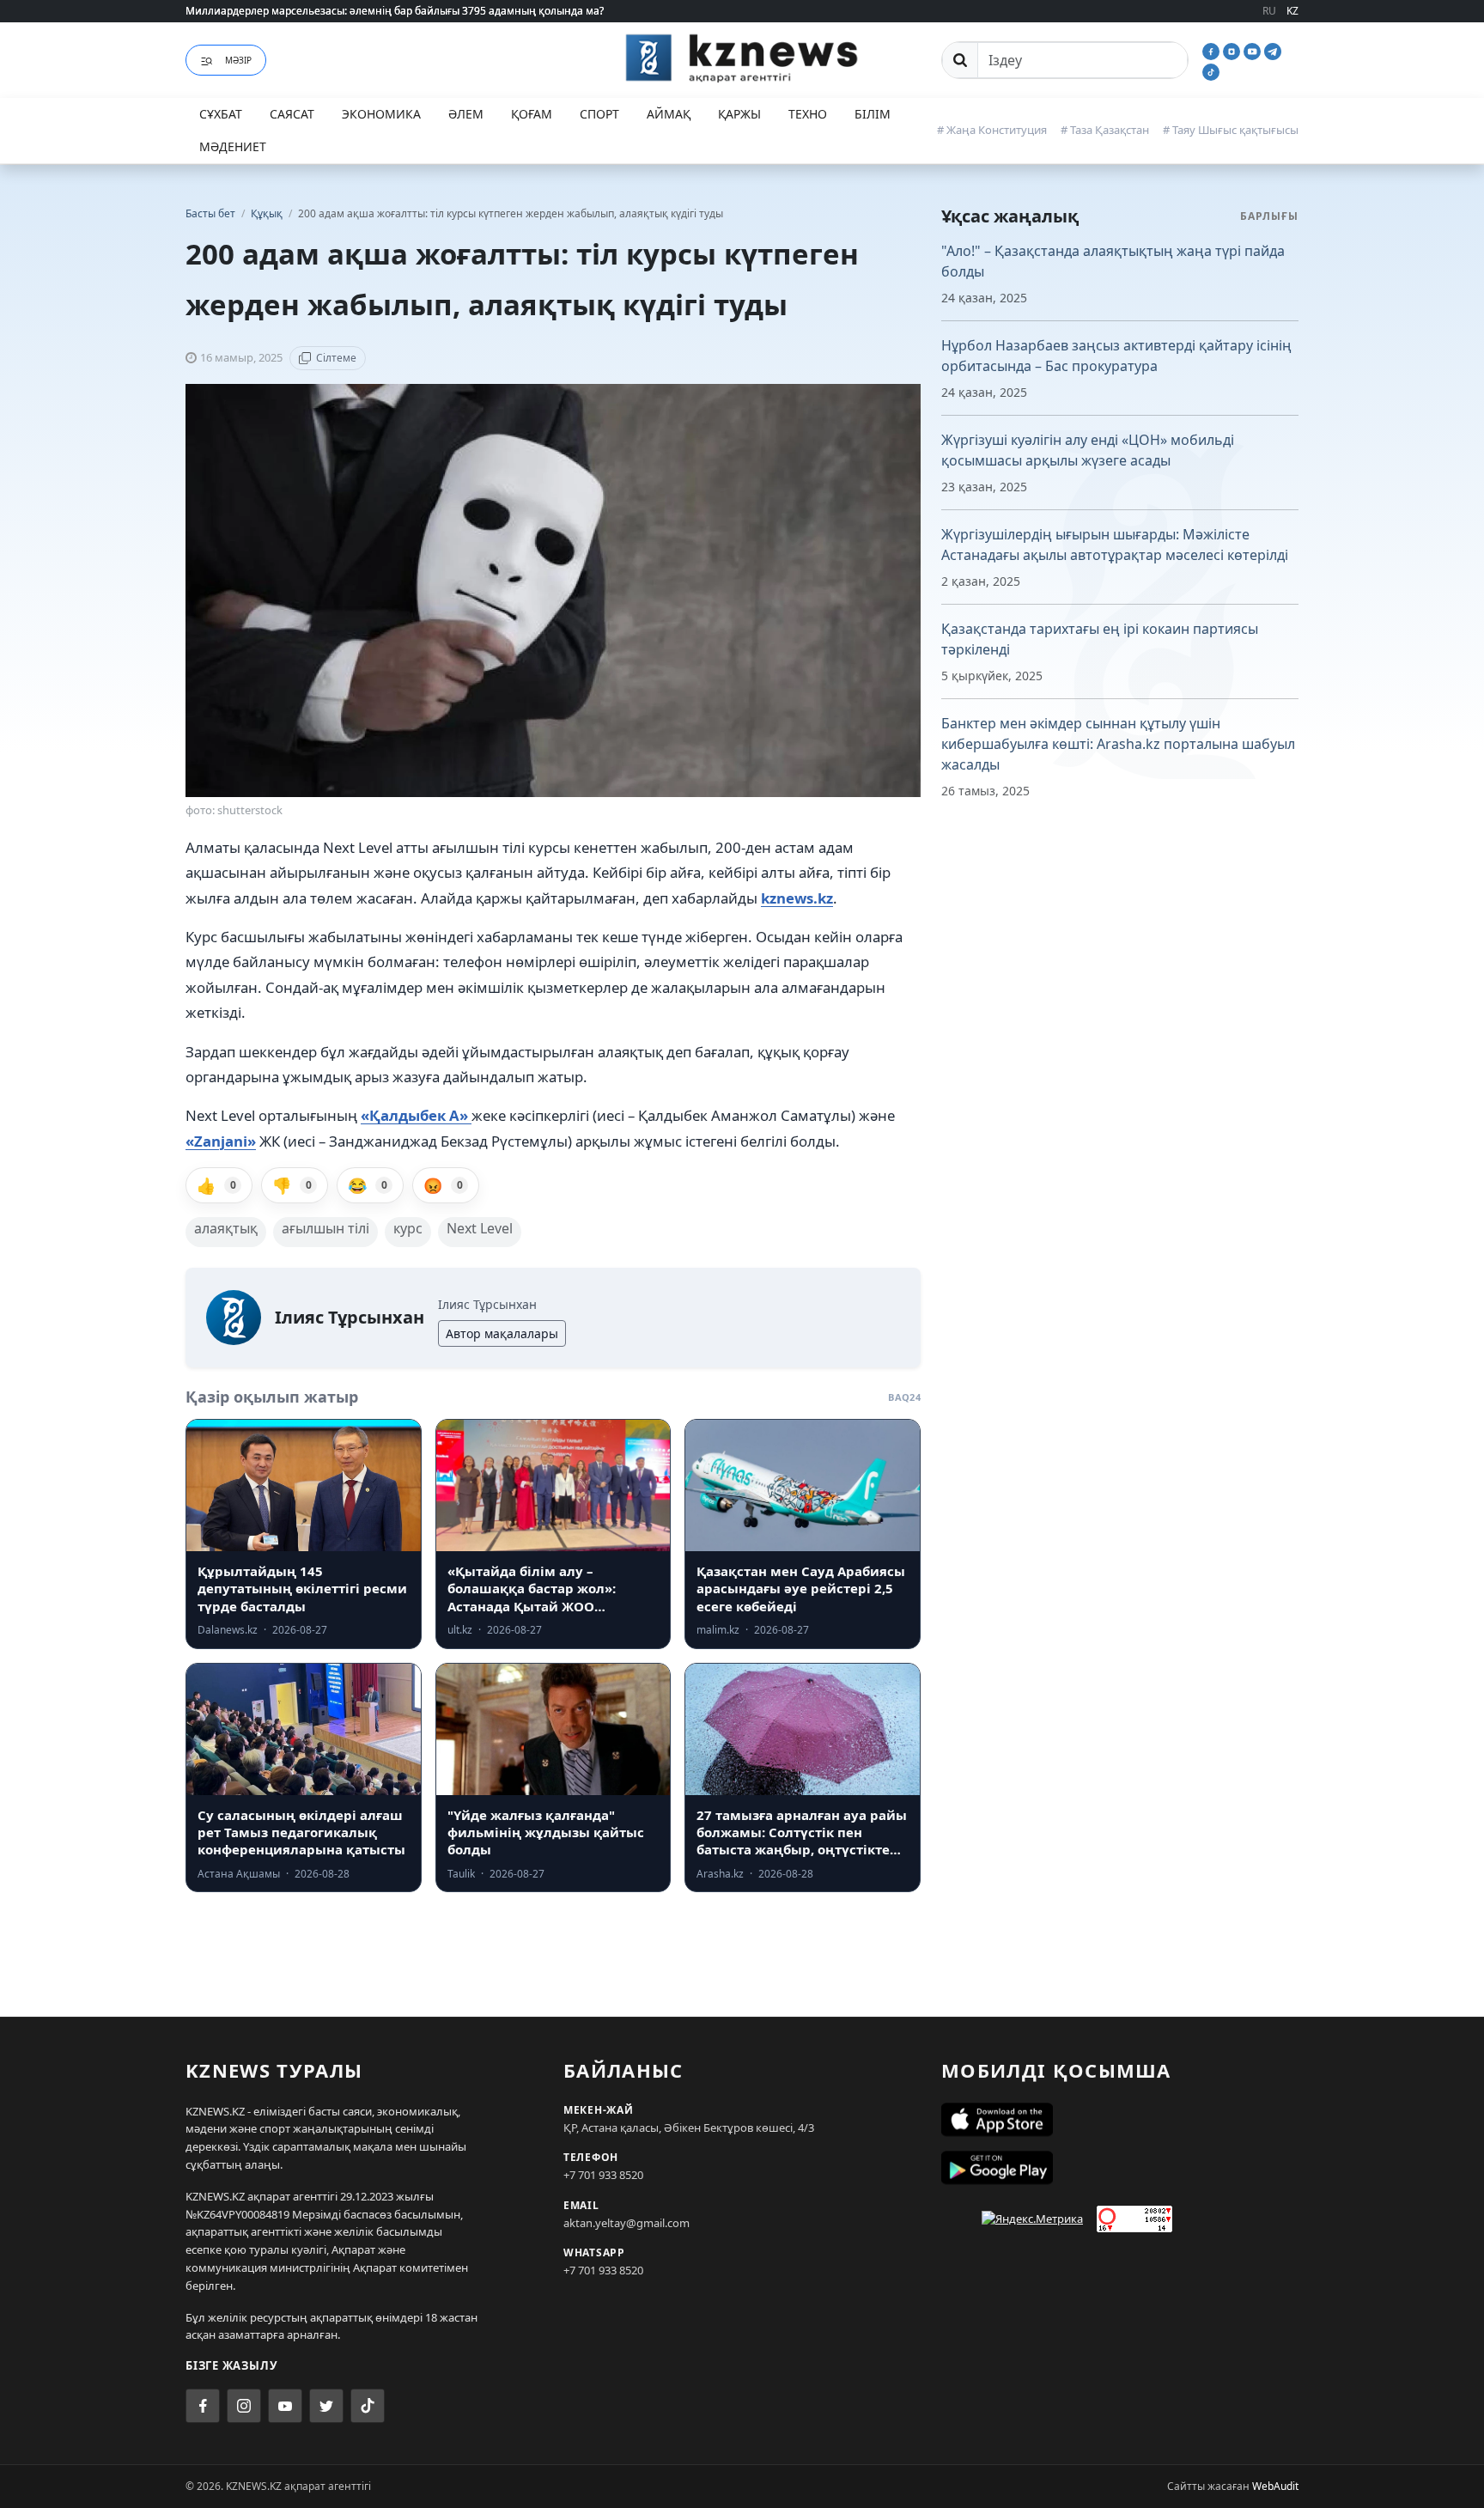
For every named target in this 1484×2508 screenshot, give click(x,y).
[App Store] (1120, 2120)
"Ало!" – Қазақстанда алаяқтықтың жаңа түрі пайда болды (1113, 261)
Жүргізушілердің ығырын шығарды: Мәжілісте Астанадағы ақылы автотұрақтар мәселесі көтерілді (1115, 545)
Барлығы (1269, 216)
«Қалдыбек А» (416, 1115)
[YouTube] (1254, 50)
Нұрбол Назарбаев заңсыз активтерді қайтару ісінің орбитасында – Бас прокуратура (1116, 356)
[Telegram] (1273, 50)
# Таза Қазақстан (1105, 130)
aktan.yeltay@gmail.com (626, 2223)
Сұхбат (221, 114)
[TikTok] (1211, 70)
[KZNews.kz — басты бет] (742, 58)
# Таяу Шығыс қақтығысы (1231, 130)
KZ (1292, 11)
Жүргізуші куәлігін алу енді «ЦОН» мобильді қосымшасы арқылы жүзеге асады (1088, 450)
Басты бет (210, 213)
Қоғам (532, 114)
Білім (873, 114)
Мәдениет (233, 146)
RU (1269, 11)
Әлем (466, 114)
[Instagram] (1233, 50)
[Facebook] (1213, 50)
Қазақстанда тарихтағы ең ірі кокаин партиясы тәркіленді (1100, 639)
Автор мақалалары (502, 1333)
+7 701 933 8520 (603, 2175)
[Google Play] (1120, 2168)
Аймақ (669, 114)
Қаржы (739, 114)
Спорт (599, 114)
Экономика (381, 114)
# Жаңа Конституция (992, 130)
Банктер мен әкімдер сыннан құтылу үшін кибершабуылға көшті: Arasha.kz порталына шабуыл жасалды (1118, 744)
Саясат (292, 114)
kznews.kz (797, 898)
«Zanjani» (221, 1141)
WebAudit (1275, 2486)
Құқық (268, 213)
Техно (808, 114)
